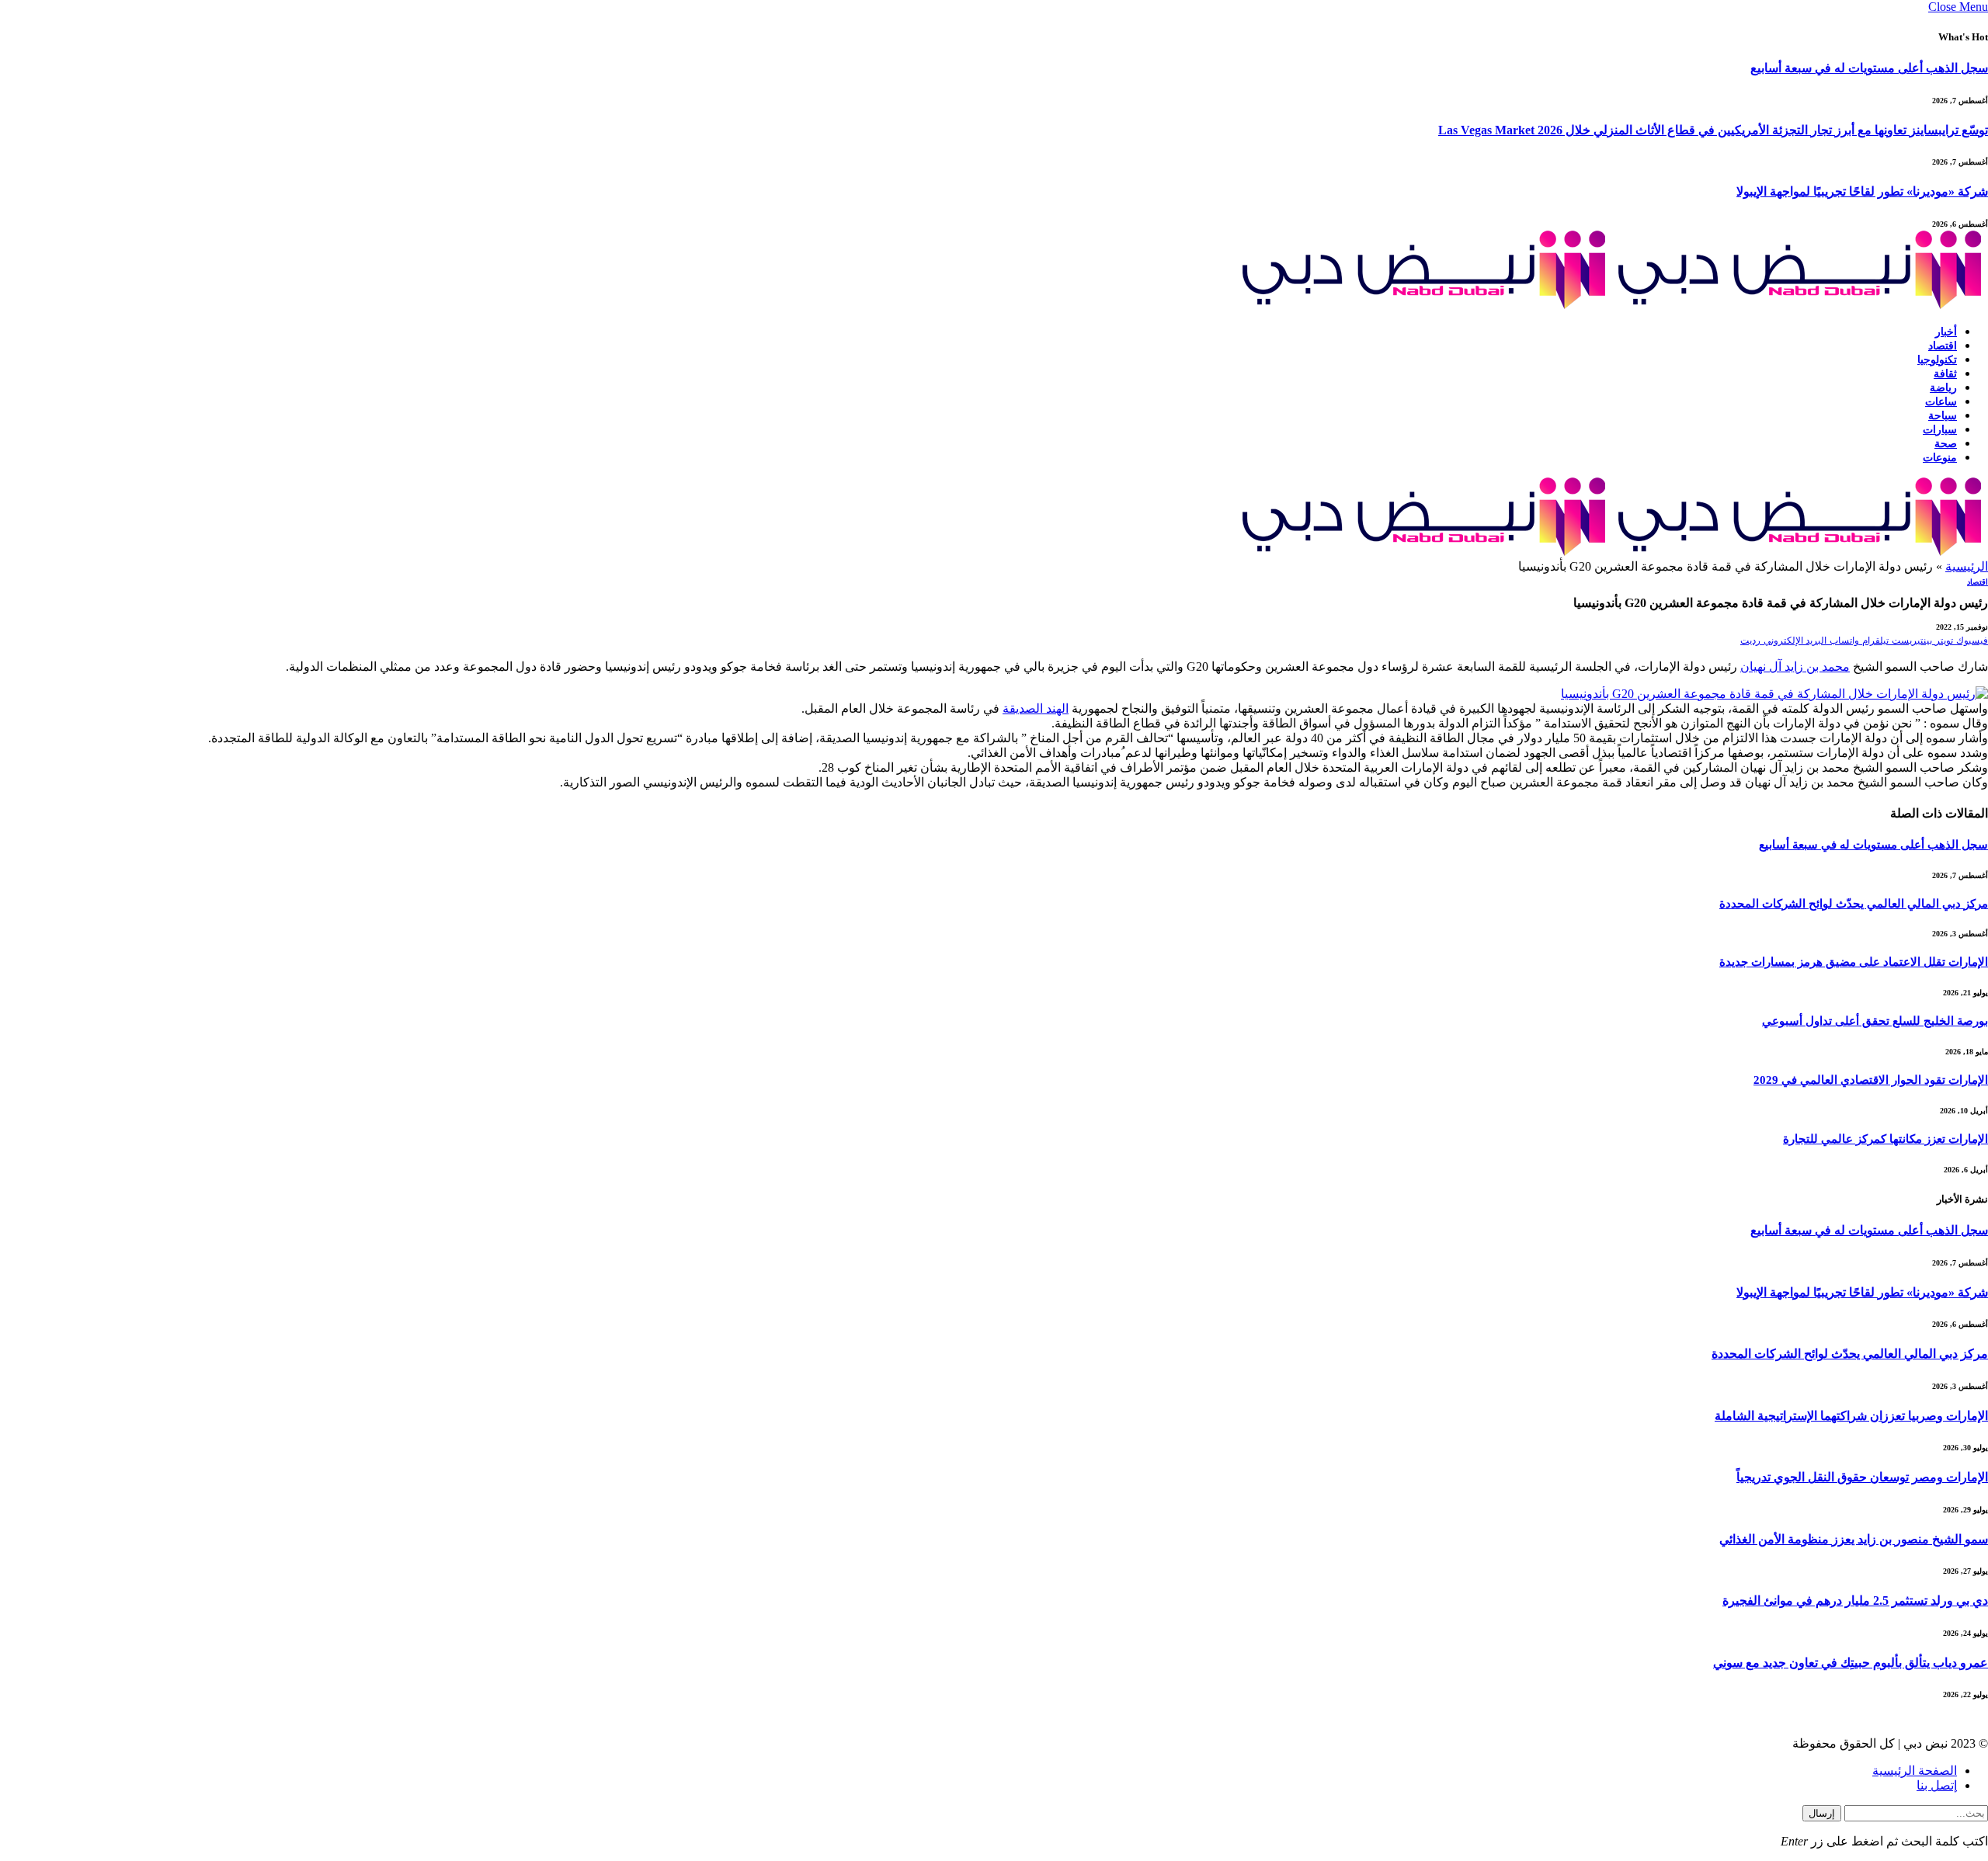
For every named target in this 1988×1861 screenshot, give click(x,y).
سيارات (1940, 430)
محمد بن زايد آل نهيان (1795, 667)
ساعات (1941, 402)
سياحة (1943, 416)
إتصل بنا (1937, 1785)
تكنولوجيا (1937, 360)
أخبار (1946, 332)
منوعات (1940, 458)
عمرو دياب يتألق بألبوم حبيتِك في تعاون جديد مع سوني (1851, 1663)
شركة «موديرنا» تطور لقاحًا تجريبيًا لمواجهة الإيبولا (1862, 191)
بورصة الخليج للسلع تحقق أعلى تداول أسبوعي (1875, 1021)
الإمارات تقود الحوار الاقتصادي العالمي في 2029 (1871, 1080)
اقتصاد (1943, 346)
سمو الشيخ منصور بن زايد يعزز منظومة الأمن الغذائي (1854, 1539)
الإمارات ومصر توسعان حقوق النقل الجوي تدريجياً (1862, 1477)
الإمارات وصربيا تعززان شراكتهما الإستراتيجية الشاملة (1851, 1416)
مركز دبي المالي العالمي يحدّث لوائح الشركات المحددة (1854, 904)
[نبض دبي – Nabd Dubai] (1612, 305)
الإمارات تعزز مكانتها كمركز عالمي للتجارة (1885, 1139)
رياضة (1943, 388)
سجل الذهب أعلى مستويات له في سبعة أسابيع (1869, 68)
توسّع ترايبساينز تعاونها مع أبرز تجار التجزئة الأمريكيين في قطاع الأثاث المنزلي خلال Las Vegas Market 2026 (1713, 130)
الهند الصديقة (1036, 708)
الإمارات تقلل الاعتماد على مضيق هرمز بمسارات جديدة (1854, 962)
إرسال (1822, 1813)
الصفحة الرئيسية (1915, 1771)
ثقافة (1945, 374)
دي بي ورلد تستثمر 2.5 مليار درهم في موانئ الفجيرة (1855, 1601)
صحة (1946, 444)
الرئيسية (1967, 566)
